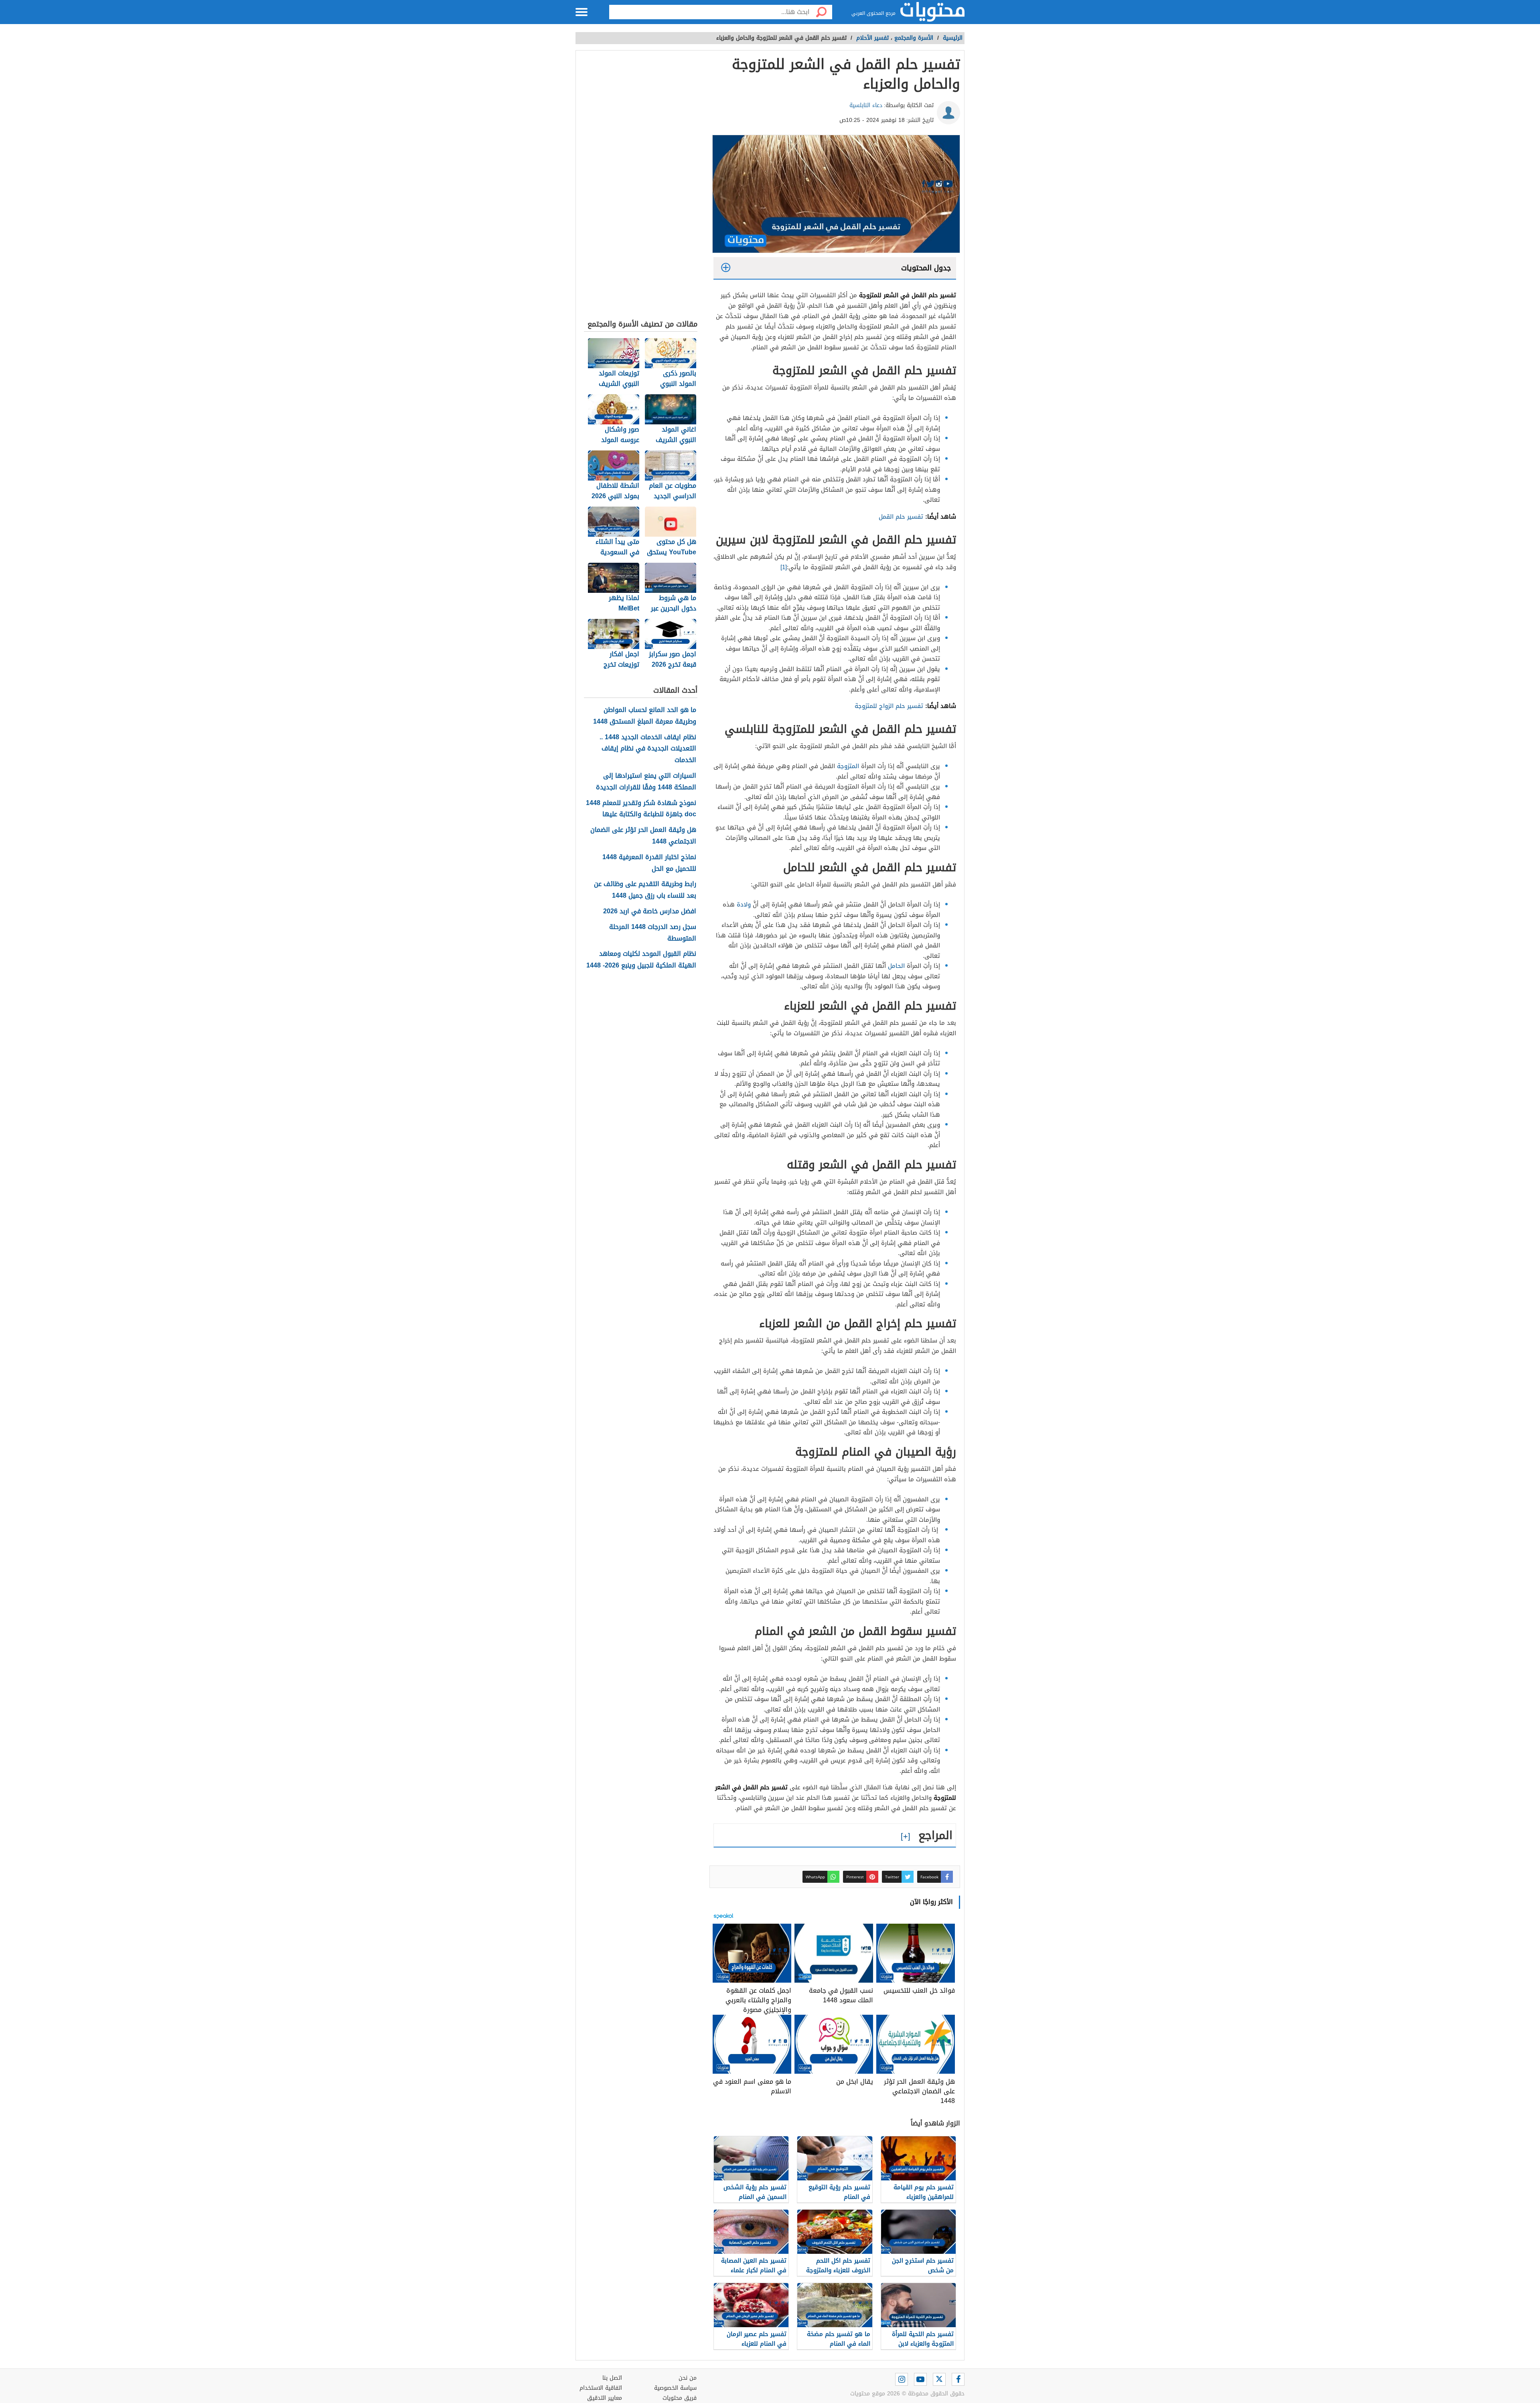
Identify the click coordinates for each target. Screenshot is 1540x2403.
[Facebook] (958, 2379)
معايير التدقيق (605, 2398)
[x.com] (939, 2379)
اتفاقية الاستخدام (601, 2388)
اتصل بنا (612, 2378)
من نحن (688, 2378)
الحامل (896, 966)
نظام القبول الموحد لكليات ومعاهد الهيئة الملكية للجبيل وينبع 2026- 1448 (641, 960)
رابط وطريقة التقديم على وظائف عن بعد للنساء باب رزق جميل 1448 (645, 890)
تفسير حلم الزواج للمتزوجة (889, 706)
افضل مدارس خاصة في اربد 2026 (650, 912)
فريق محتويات (680, 2398)
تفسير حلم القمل (901, 517)
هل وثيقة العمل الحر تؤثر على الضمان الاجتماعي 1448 (643, 836)
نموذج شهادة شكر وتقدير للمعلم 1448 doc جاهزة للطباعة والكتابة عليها (641, 809)
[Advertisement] (641, 187)
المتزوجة (848, 766)
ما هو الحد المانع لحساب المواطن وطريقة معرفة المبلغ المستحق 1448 (645, 716)
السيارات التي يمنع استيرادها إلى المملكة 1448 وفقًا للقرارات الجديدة (646, 782)
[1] (784, 567)
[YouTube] (920, 2379)
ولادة (744, 904)
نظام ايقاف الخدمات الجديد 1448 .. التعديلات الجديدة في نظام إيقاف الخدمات (648, 749)
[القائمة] (582, 12)
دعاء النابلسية (866, 105)
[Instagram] (902, 2379)
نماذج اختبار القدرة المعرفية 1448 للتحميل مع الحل (649, 863)
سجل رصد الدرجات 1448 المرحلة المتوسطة (653, 933)
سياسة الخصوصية (675, 2388)
